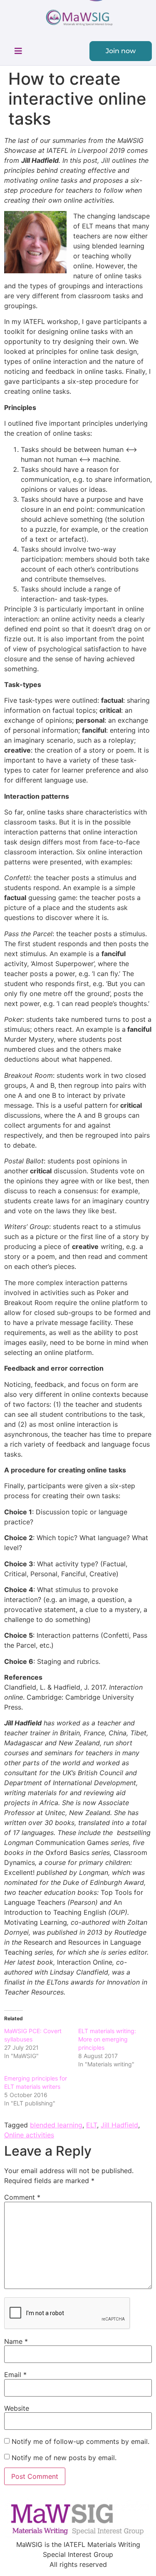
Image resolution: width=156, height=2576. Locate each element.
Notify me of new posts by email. (64, 2458)
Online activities (29, 2135)
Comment (22, 2197)
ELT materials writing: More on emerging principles (107, 2039)
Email (15, 2375)
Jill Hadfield (119, 2125)
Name (16, 2341)
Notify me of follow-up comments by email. (80, 2441)
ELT (92, 2125)
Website (17, 2408)
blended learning (56, 2125)
